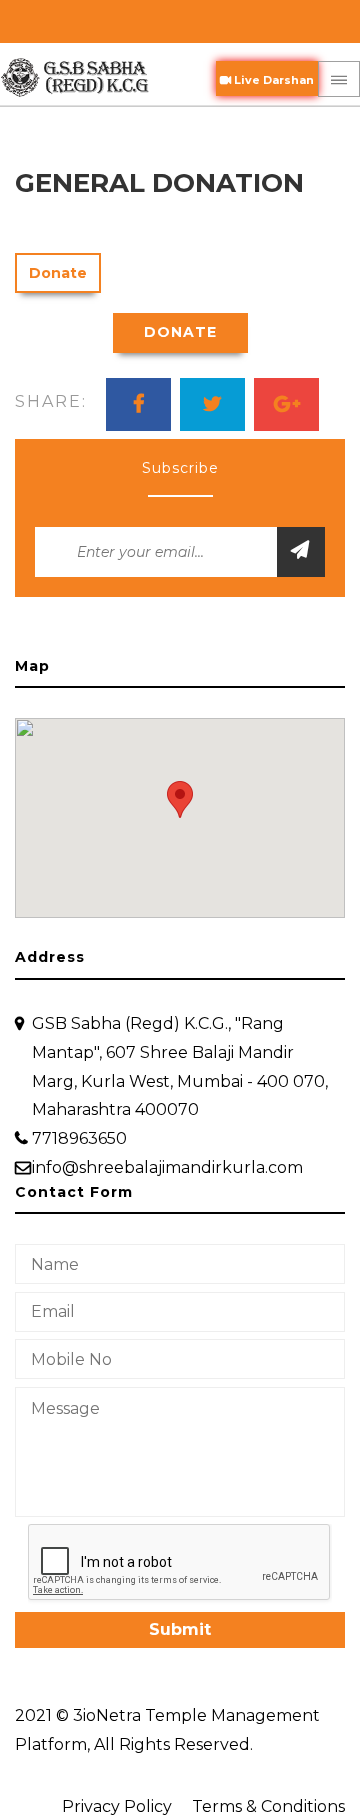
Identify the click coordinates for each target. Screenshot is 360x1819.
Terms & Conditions (268, 1806)
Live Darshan (272, 80)
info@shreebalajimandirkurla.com (167, 1167)
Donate (58, 273)
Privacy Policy (117, 1806)
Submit (180, 1629)
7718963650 (79, 1138)
